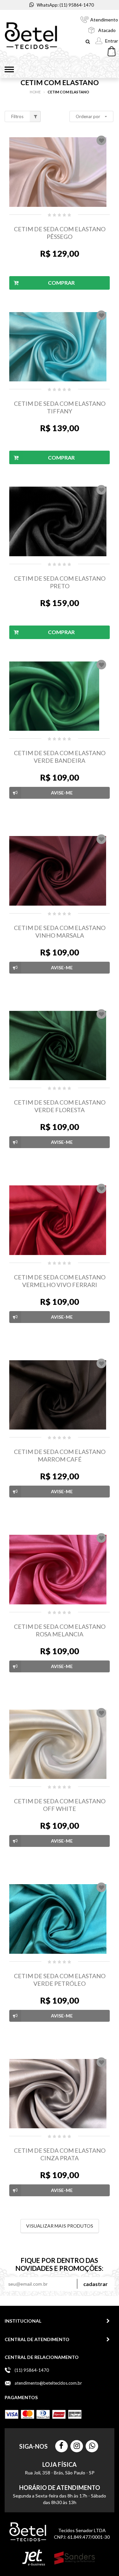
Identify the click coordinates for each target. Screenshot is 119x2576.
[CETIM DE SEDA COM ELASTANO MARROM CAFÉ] (59, 1395)
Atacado (107, 30)
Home (35, 92)
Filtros (17, 116)
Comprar (61, 283)
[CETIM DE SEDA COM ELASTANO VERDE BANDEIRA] (59, 696)
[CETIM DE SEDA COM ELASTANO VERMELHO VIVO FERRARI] (59, 1220)
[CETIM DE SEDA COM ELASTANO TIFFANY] (59, 347)
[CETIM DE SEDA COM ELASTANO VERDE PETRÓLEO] (59, 1919)
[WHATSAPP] (92, 2446)
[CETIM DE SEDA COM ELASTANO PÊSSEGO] (59, 172)
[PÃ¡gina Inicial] (31, 36)
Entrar (112, 41)
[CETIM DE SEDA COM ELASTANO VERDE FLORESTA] (59, 1046)
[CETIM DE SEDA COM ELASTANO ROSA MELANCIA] (59, 1570)
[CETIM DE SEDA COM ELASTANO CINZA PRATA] (59, 2094)
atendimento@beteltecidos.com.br (48, 2383)
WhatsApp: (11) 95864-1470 (65, 5)
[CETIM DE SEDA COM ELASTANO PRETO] (59, 521)
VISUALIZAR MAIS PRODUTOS (60, 2226)
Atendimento (104, 20)
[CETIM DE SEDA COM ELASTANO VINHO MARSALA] (59, 871)
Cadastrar (96, 2284)
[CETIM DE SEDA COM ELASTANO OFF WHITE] (59, 1744)
